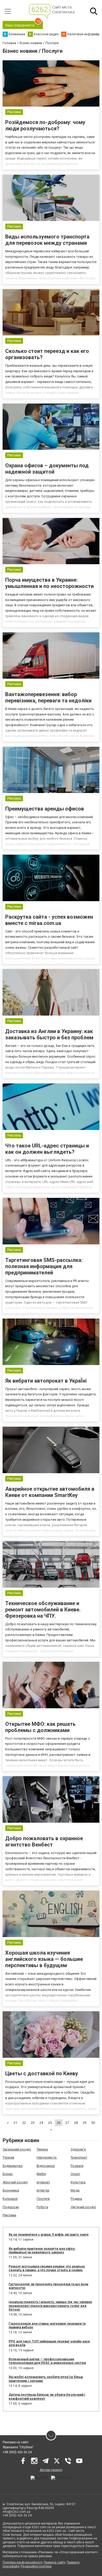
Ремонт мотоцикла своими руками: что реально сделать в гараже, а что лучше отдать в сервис (47, 2268)
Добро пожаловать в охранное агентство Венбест (44, 1841)
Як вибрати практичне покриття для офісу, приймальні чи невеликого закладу (42, 2251)
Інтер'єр (43, 2190)
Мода (75, 2190)
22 (24, 2123)
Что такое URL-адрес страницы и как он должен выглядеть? (47, 1149)
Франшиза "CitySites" (18, 2447)
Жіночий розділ (15, 2182)
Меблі (41, 2174)
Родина (76, 2199)
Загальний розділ (17, 2149)
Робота (42, 2207)
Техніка (42, 2149)
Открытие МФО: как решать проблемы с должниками (40, 1727)
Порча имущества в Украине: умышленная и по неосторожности (49, 583)
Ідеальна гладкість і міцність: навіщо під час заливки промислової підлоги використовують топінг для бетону (50, 2306)
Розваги (77, 2166)
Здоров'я (78, 2149)
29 (84, 2123)
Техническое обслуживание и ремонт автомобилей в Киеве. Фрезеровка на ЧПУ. (43, 1610)
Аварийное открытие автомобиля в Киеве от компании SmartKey (50, 1492)
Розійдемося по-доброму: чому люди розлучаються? (45, 125)
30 (93, 2123)
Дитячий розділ (83, 2207)
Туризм (8, 2157)
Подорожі (11, 2207)
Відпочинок (46, 2166)
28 (76, 2123)
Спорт (75, 2174)
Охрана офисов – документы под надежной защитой (47, 469)
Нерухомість (47, 2157)
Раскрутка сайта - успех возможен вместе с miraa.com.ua (49, 920)
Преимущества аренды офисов (45, 809)
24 (41, 2123)
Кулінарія (10, 2199)
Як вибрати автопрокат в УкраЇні (46, 1381)
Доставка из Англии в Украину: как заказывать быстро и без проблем (49, 1034)
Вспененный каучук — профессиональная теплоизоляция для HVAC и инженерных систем (47, 2361)
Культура (78, 2182)
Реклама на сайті (16, 2442)
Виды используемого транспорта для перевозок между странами (47, 240)
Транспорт (79, 2157)
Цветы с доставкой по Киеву (42, 2073)
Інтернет (43, 2182)
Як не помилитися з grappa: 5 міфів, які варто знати (49, 2235)
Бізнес (8, 2174)
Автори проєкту (51, 2470)
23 (33, 2123)
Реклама (9, 2215)
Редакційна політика (36, 2566)
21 (15, 2123)
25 (50, 2123)
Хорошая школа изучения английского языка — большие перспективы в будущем (44, 1959)
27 (67, 2123)
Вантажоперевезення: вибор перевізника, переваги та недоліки (48, 697)
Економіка (11, 2190)
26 (59, 2123)
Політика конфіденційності (23, 2562)
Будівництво (13, 2166)
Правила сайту (55, 2562)
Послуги (43, 2199)
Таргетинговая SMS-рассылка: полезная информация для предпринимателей (44, 1266)
